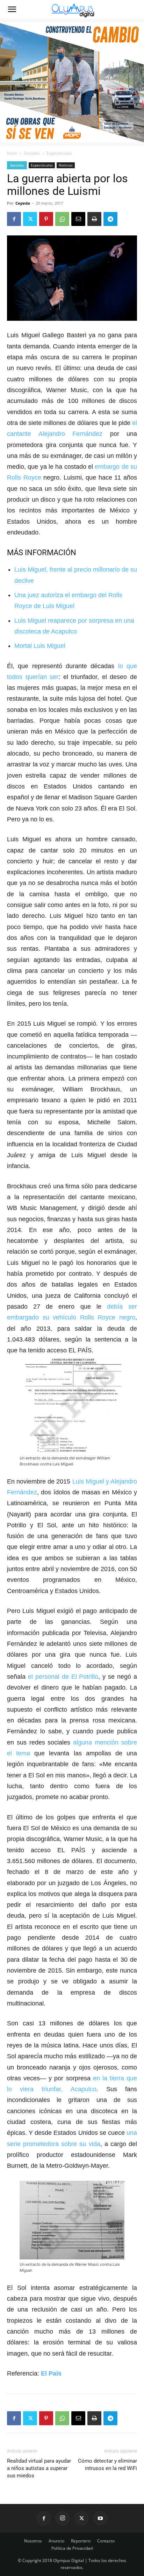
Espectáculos (59, 153)
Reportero (81, 2541)
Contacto (106, 2541)
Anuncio (56, 2541)
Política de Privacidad (72, 2548)
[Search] (134, 9)
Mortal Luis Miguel (40, 646)
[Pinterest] (46, 219)
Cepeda (23, 203)
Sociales (32, 153)
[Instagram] (63, 2518)
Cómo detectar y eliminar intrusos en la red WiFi (107, 2465)
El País (51, 2373)
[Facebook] (14, 219)
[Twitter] (30, 219)
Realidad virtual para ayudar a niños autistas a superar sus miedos (39, 2468)
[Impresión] (94, 219)
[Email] (78, 219)
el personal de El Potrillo (63, 1677)
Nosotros (33, 2541)
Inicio (12, 153)
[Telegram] (110, 219)
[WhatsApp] (62, 219)
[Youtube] (100, 2518)
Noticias (66, 165)
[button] (12, 9)
